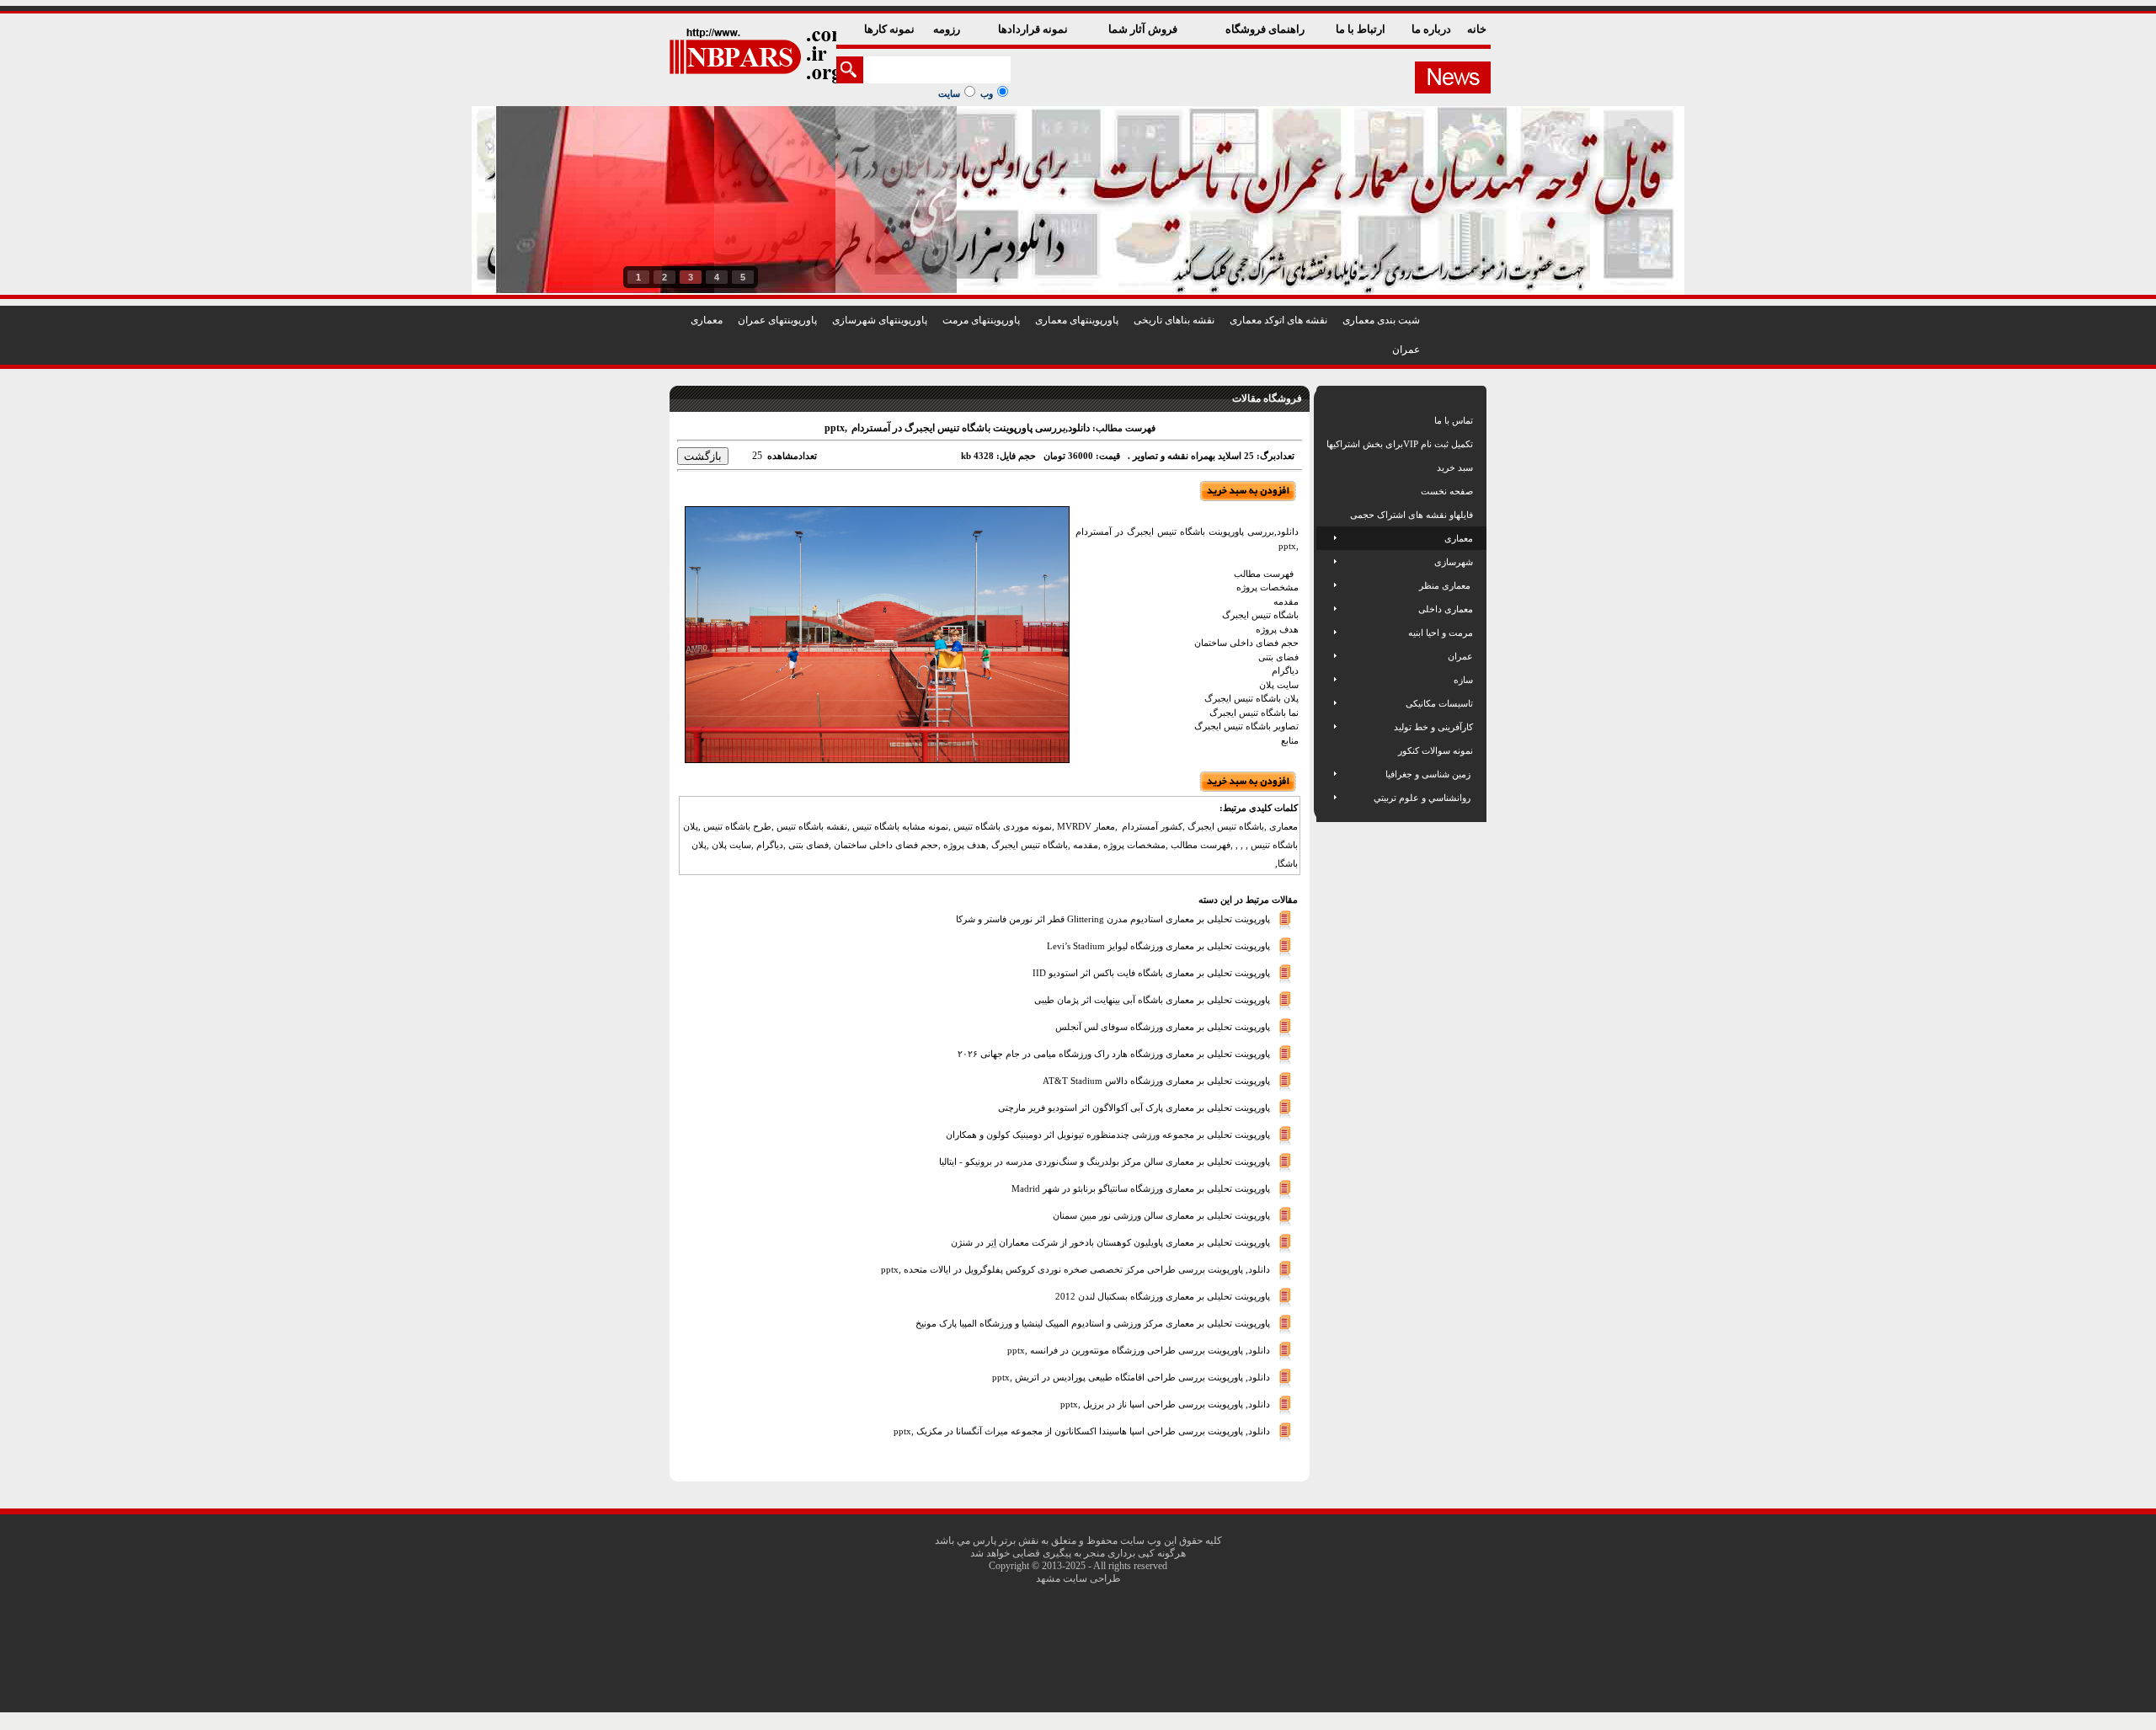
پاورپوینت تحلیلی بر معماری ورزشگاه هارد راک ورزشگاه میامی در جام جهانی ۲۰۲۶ (1114, 1053)
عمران (1406, 350)
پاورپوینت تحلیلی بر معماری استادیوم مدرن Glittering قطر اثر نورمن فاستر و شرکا (1113, 918)
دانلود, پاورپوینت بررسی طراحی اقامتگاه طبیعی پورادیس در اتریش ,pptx (1131, 1376)
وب (987, 93)
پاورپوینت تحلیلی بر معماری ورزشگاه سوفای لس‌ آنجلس (1163, 1026)
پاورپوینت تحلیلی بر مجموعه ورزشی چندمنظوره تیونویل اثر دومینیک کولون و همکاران (1108, 1134)
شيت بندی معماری (1381, 320)
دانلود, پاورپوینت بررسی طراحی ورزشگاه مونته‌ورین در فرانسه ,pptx (1139, 1349)
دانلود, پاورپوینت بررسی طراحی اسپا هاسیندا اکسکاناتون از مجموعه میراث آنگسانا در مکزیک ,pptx (1082, 1430)
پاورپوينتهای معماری (1077, 320)
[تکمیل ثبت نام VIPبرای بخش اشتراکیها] (1325, 444)
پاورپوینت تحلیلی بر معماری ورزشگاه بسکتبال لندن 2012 (1163, 1295)
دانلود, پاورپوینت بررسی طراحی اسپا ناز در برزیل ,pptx (1165, 1403)
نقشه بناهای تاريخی (1174, 320)
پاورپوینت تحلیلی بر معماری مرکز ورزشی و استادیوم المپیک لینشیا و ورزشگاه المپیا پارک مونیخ (1093, 1322)
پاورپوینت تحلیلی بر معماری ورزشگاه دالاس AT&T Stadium (1156, 1080)
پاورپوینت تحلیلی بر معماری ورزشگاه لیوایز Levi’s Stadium (1158, 945)
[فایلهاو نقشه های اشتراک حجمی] (1328, 515)
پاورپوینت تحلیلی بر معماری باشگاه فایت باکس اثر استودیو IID (1151, 972)
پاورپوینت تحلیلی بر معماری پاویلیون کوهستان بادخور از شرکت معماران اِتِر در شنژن (1110, 1241)
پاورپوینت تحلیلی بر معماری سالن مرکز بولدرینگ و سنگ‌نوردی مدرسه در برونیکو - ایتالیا (1105, 1161)
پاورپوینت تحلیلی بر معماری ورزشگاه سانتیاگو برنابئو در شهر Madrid (1141, 1188)
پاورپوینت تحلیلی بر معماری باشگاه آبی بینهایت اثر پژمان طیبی (1152, 999)
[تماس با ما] (1328, 420)
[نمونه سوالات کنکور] (1328, 750)
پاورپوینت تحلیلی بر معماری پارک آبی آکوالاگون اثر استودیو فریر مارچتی (1134, 1107)
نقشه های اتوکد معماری (1278, 320)
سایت (949, 93)
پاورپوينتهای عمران (777, 320)
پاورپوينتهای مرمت (981, 320)
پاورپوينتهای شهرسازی (880, 320)
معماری (707, 320)
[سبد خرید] (1328, 467)
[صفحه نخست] (1328, 491)
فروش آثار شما (1144, 29)
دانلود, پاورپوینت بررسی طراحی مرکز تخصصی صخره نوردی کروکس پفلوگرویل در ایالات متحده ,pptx (1075, 1268)
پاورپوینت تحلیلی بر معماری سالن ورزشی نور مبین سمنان (1161, 1215)
